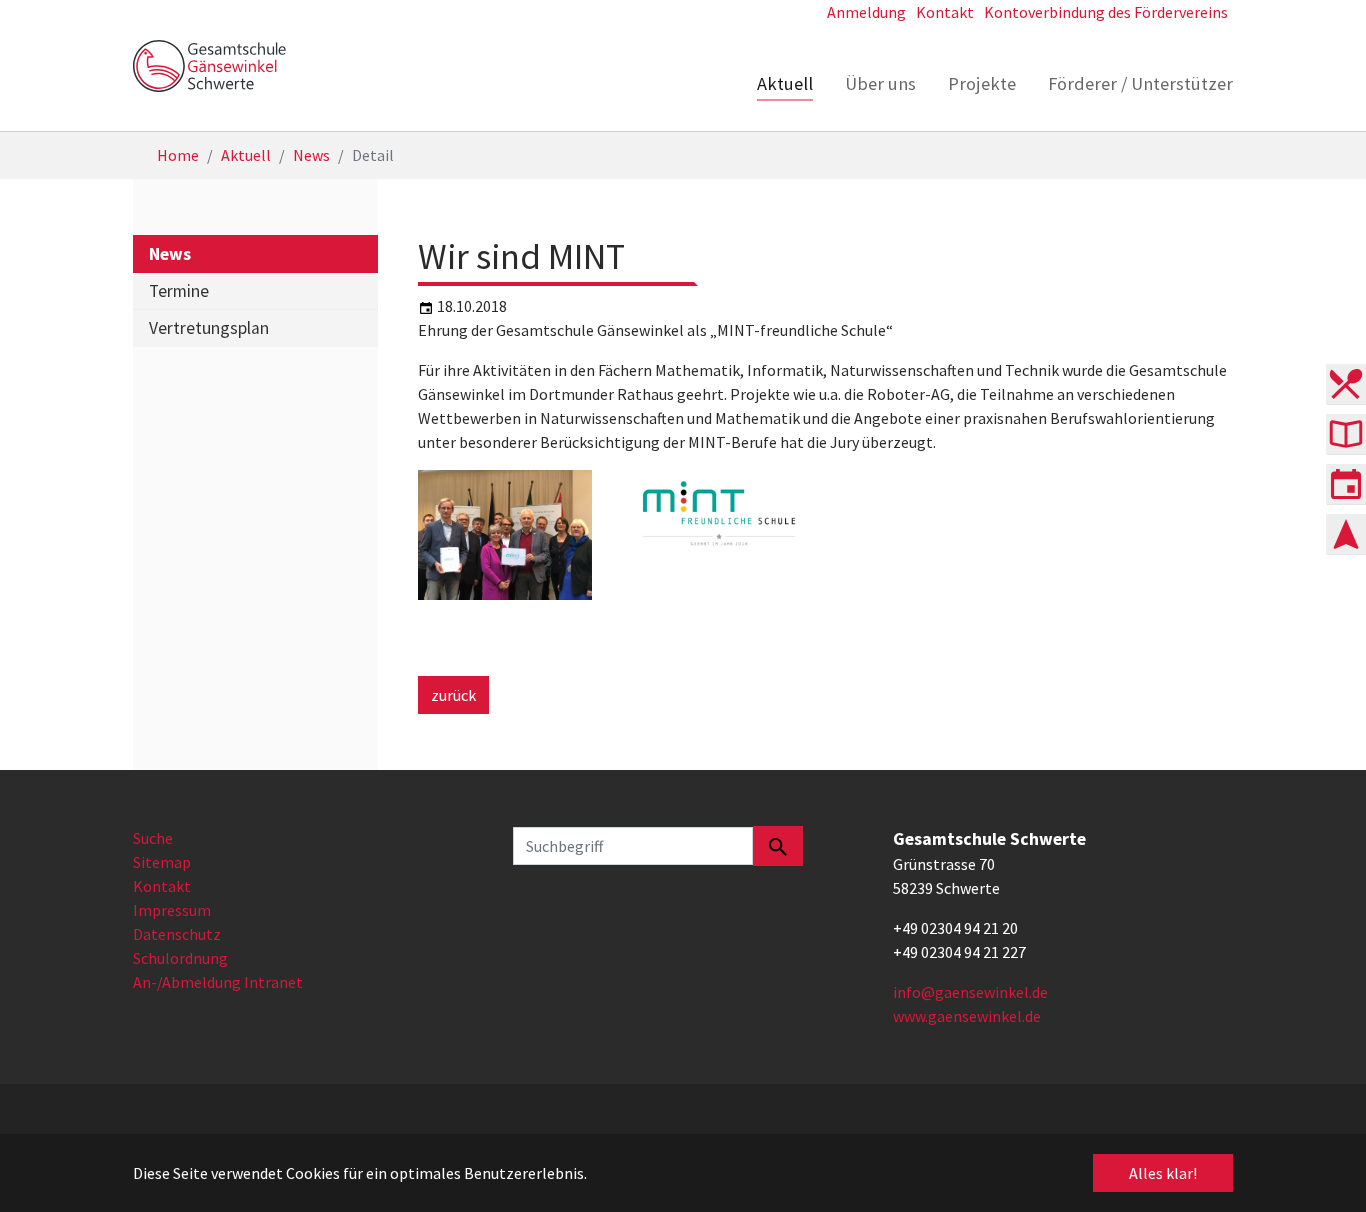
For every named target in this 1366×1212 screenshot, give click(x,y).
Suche (153, 838)
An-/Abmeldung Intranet (218, 982)
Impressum (172, 910)
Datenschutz (177, 934)
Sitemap (162, 862)
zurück (453, 695)
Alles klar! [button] (1163, 1173)
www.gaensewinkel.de (967, 1016)
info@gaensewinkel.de (970, 992)
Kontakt (162, 886)
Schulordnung (180, 958)
